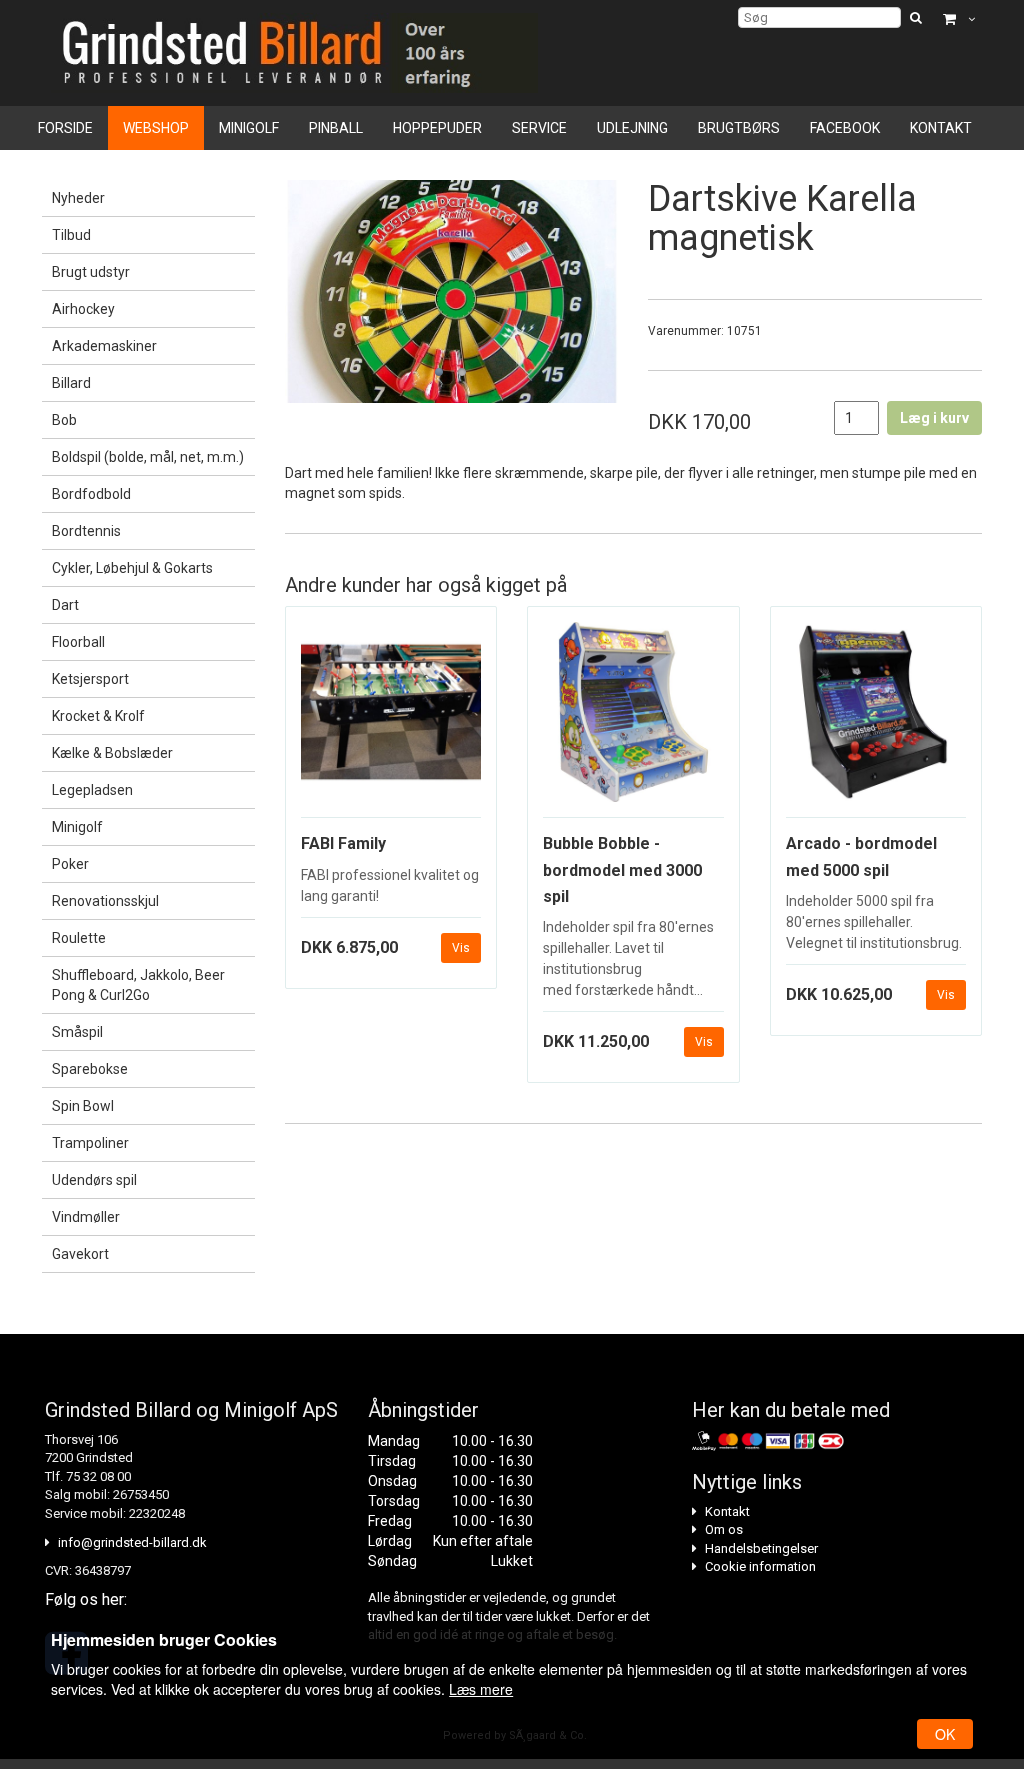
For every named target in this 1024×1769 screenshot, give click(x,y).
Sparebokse (90, 1069)
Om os (724, 1529)
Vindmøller (86, 1217)
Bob (64, 420)
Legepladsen (92, 790)
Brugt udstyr (91, 272)
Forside (65, 128)
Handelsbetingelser (761, 1548)
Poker (70, 864)
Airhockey (83, 309)
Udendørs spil (94, 1180)
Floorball (78, 642)
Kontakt (941, 128)
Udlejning (632, 128)
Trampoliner (90, 1143)
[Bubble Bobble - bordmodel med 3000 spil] (633, 720)
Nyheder (78, 198)
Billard (71, 383)
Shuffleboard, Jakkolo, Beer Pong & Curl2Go (138, 985)
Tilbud (71, 235)
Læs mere (481, 1689)
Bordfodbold (91, 494)
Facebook (845, 128)
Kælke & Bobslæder (112, 753)
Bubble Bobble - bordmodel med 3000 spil (622, 870)
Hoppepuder (437, 128)
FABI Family (343, 843)
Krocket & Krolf (98, 716)
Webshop (156, 128)
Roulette (79, 938)
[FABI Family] (391, 720)
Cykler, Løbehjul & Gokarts (132, 568)
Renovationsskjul (105, 901)
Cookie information (760, 1566)
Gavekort (80, 1254)
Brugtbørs (739, 128)
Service (539, 128)
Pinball (336, 128)
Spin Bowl (83, 1106)
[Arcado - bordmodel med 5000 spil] (876, 720)
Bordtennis (86, 531)
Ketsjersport (90, 679)
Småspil (77, 1032)
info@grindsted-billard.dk (132, 1542)
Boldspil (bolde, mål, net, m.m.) (148, 457)
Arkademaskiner (104, 346)
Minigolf (249, 128)
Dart (65, 605)
